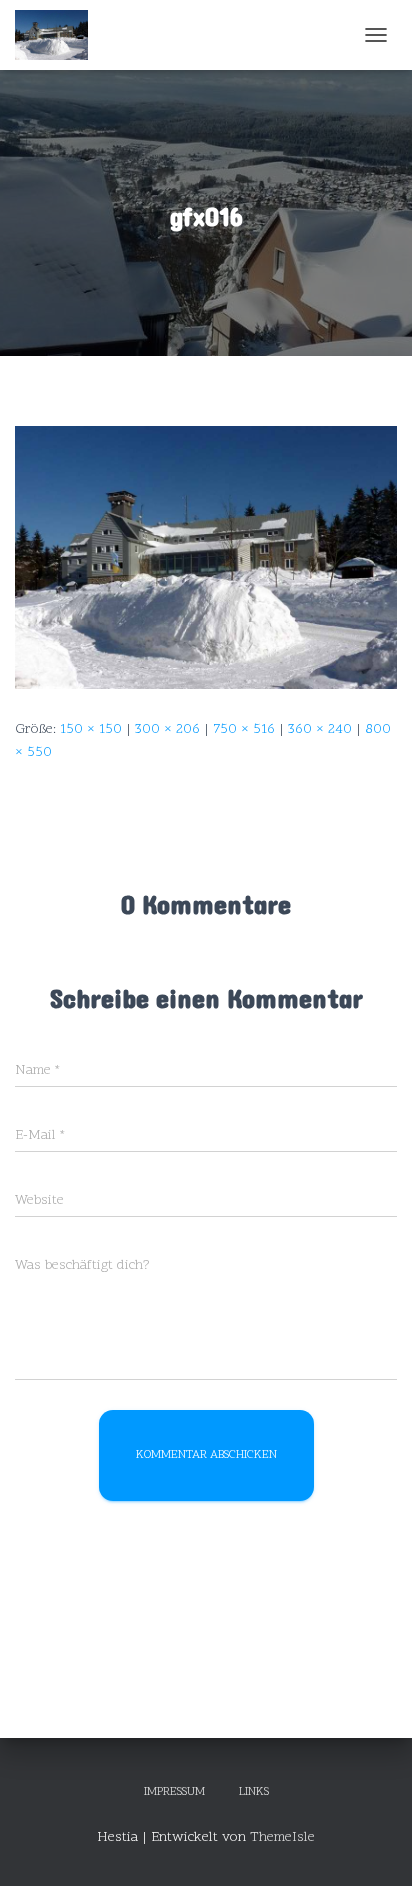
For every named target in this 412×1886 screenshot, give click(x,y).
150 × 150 (91, 729)
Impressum (174, 1792)
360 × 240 (320, 729)
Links (254, 1792)
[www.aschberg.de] (59, 35)
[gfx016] (206, 557)
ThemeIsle (282, 1837)
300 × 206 (167, 729)
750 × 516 (244, 729)
